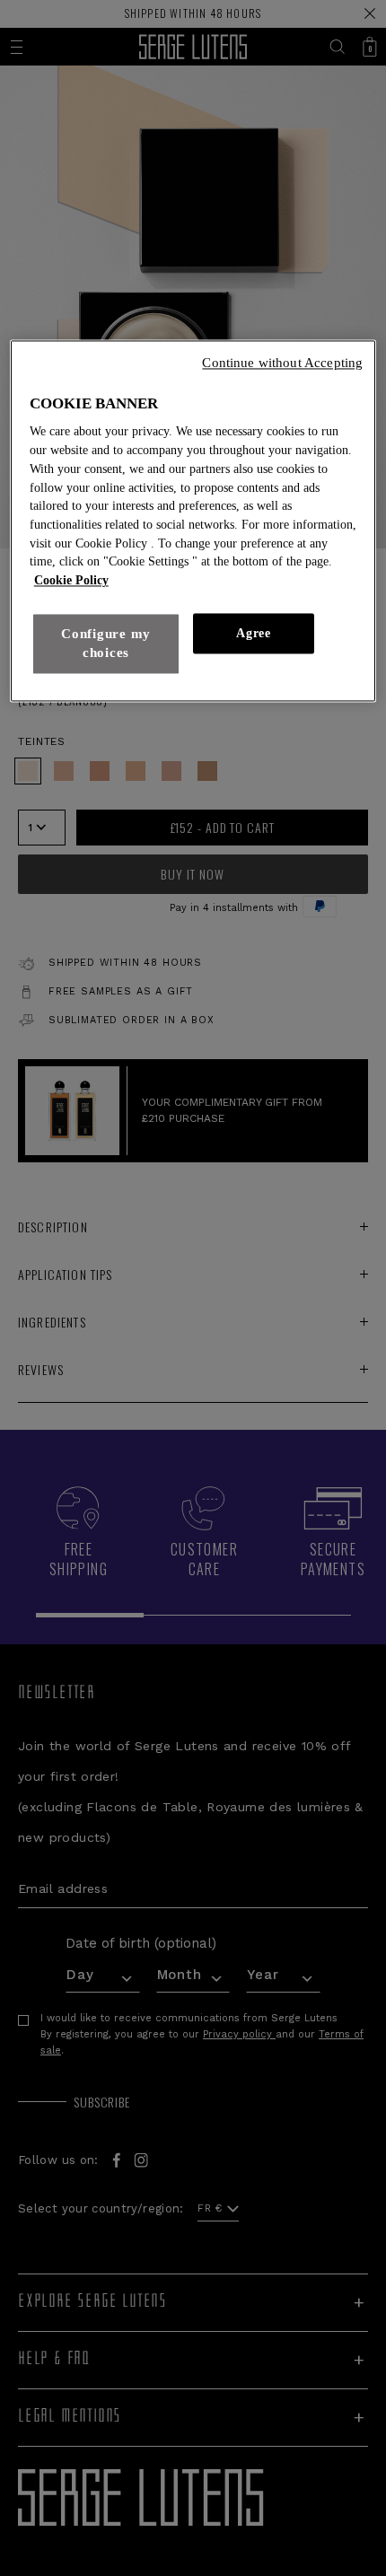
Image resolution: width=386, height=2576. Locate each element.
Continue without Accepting (282, 363)
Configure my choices (106, 643)
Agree (253, 633)
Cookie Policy (71, 581)
